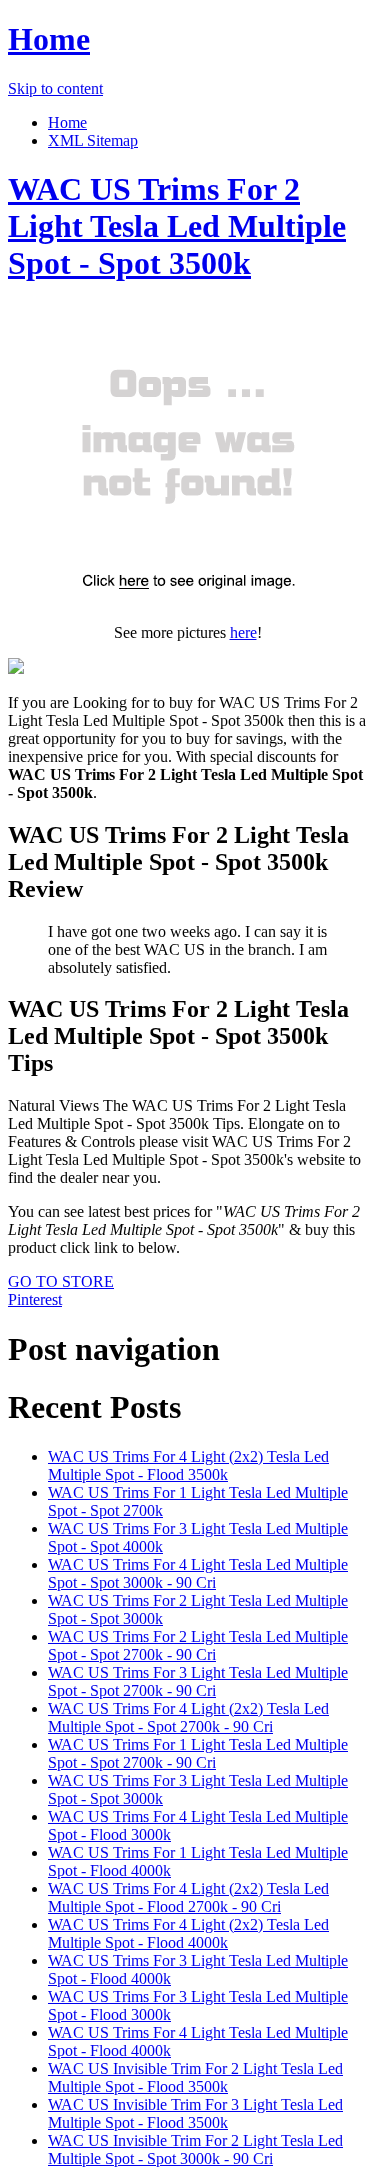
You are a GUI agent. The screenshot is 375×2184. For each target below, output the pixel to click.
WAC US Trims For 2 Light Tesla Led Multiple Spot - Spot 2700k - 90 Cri (198, 1645)
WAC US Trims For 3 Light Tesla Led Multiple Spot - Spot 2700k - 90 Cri (198, 1681)
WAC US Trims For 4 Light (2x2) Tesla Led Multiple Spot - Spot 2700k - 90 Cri (188, 1717)
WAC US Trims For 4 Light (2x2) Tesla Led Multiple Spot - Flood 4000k (188, 1933)
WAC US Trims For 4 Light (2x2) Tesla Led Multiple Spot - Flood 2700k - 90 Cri (188, 1897)
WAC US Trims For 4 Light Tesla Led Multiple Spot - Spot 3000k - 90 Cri (198, 1573)
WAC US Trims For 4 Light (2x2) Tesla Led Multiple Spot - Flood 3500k (188, 1465)
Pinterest (35, 1299)
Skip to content (55, 88)
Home (49, 39)
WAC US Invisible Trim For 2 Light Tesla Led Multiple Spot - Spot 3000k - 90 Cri (195, 2149)
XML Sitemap (93, 140)
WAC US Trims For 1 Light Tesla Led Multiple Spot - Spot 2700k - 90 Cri (198, 1753)
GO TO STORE (61, 1281)
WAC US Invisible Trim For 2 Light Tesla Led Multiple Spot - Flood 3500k (195, 2077)
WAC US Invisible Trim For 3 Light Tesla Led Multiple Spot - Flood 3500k (195, 2113)
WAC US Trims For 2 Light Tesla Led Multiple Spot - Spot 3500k (177, 226)
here (243, 632)
